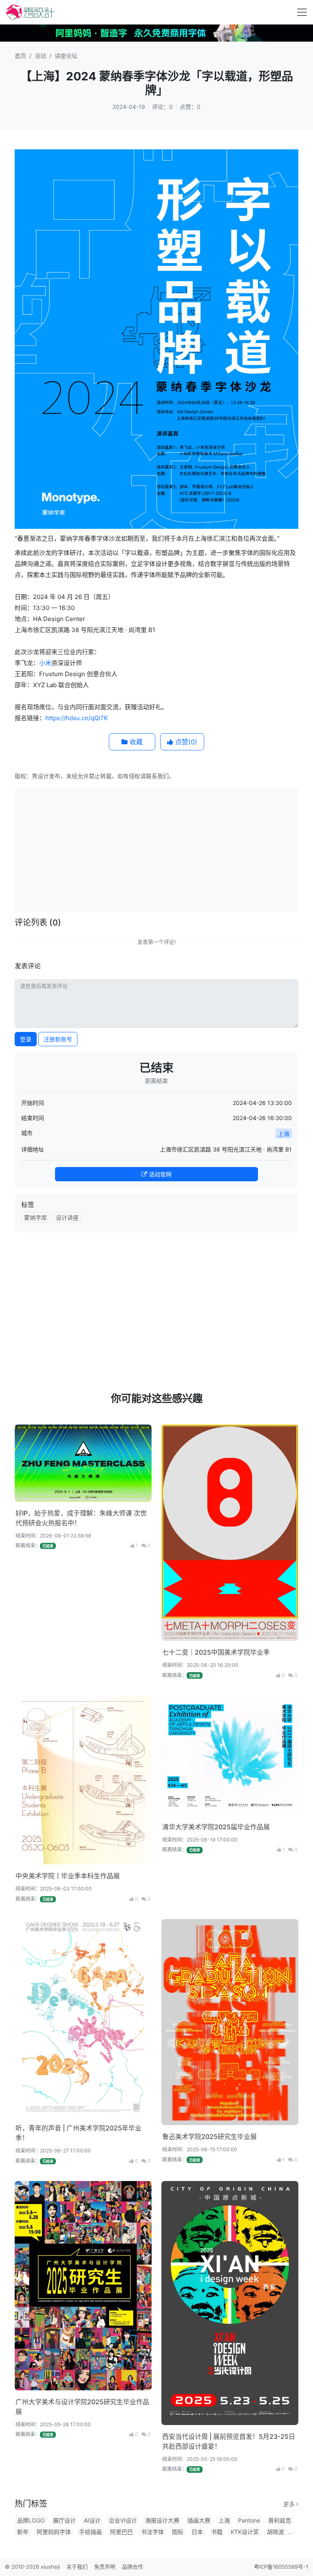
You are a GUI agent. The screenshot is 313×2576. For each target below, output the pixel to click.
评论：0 (162, 107)
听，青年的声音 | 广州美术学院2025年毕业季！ (78, 2133)
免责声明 (105, 2567)
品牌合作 (132, 2567)
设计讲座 (67, 1217)
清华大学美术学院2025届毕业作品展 (216, 1827)
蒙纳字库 (35, 1217)
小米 (45, 663)
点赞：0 (190, 107)
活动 (40, 56)
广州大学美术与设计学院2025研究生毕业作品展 (82, 2407)
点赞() (185, 742)
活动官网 (159, 1174)
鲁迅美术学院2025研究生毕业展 (209, 2137)
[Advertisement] (165, 849)
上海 (284, 1134)
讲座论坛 (66, 56)
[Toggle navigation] (302, 12)
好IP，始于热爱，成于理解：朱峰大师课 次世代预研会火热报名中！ (81, 1518)
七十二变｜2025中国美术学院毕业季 (216, 1652)
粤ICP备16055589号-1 (281, 2567)
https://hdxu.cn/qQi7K (77, 718)
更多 (290, 2504)
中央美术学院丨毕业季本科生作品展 (68, 1876)
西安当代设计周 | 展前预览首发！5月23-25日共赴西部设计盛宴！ (229, 2441)
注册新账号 (58, 1039)
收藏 (135, 742)
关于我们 (77, 2567)
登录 (26, 1039)
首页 (20, 56)
